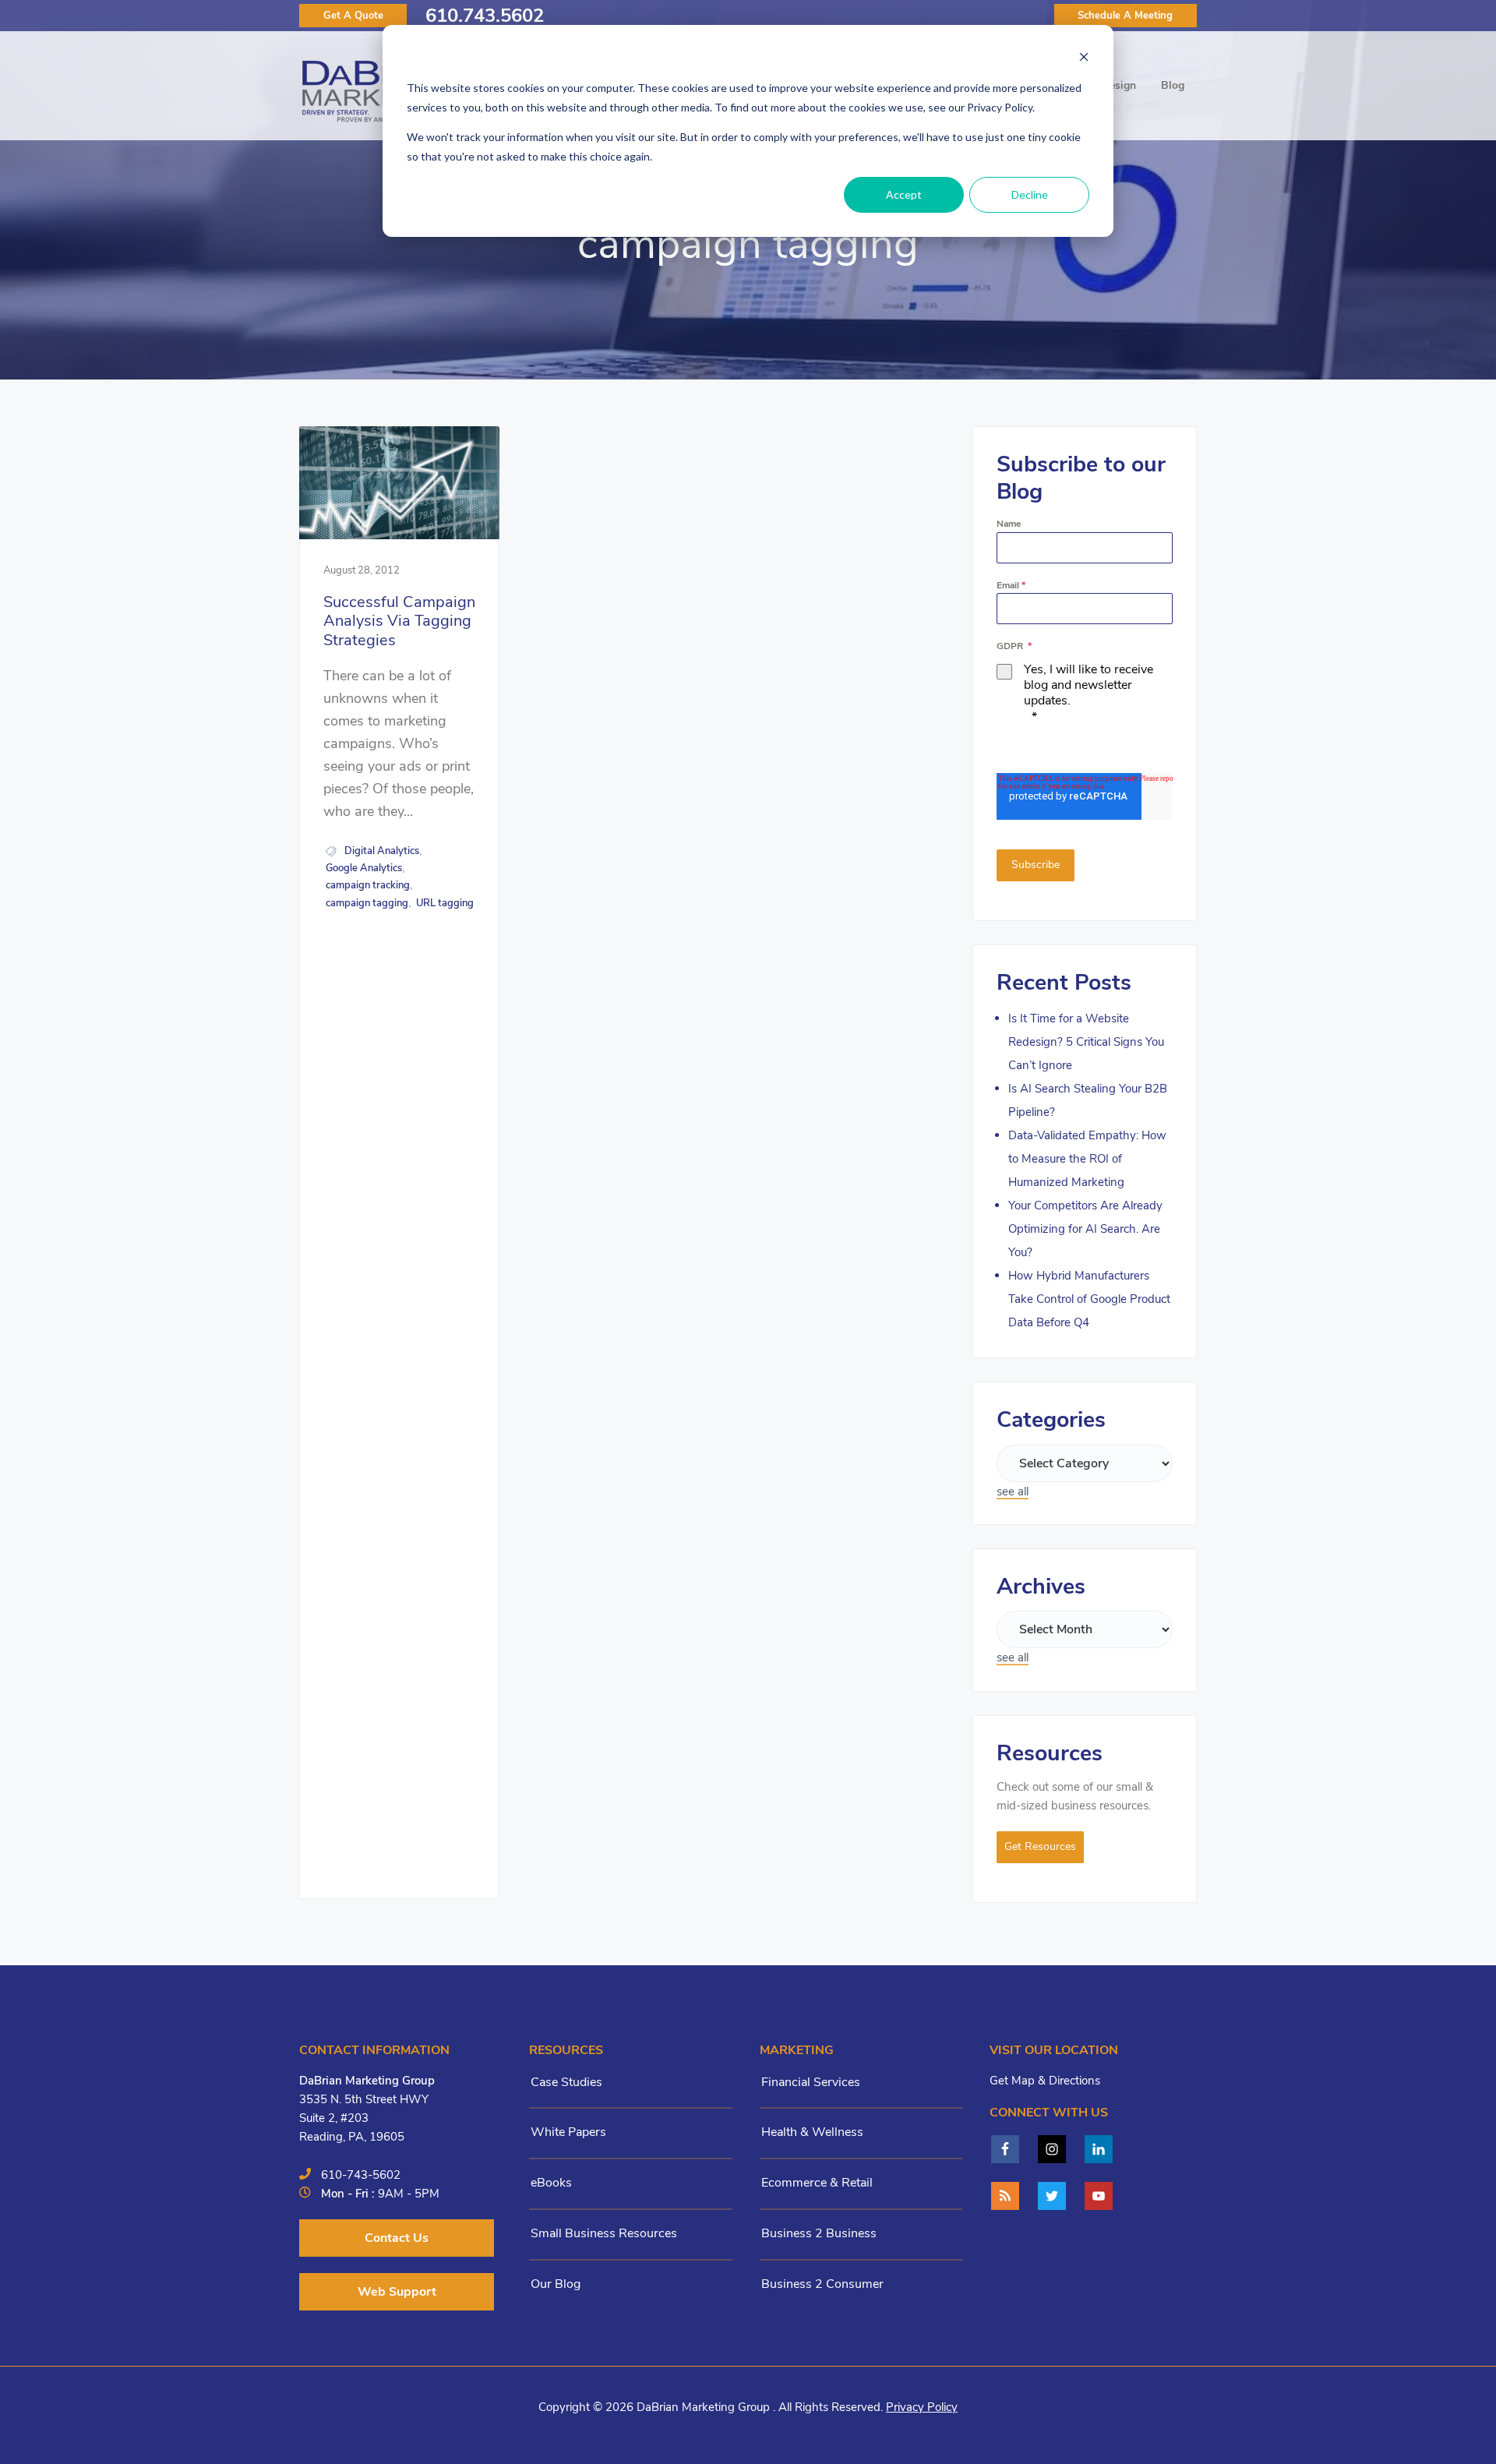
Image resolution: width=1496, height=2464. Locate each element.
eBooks (551, 2183)
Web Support (397, 2292)
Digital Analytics (382, 851)
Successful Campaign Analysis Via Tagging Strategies (399, 622)
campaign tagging (367, 903)
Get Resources (1040, 1846)
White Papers (568, 2132)
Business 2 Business (819, 2233)
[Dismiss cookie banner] (1084, 59)
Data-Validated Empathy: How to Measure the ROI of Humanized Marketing (1087, 1159)
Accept (904, 194)
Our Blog (556, 2284)
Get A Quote (353, 16)
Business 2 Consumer (822, 2284)
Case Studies (566, 2082)
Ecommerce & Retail (817, 2183)
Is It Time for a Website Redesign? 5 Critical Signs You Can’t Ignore (1086, 1042)
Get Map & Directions (1045, 2081)
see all (1013, 1491)
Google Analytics (364, 868)
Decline (1030, 194)
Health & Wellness (812, 2132)
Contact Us (397, 2238)
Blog (1173, 85)
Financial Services (811, 2082)
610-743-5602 (361, 2175)
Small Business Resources (604, 2233)
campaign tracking (368, 885)
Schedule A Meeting (1125, 16)
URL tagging (445, 903)
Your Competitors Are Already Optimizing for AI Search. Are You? (1085, 1229)
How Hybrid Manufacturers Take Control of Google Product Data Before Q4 (1089, 1299)
